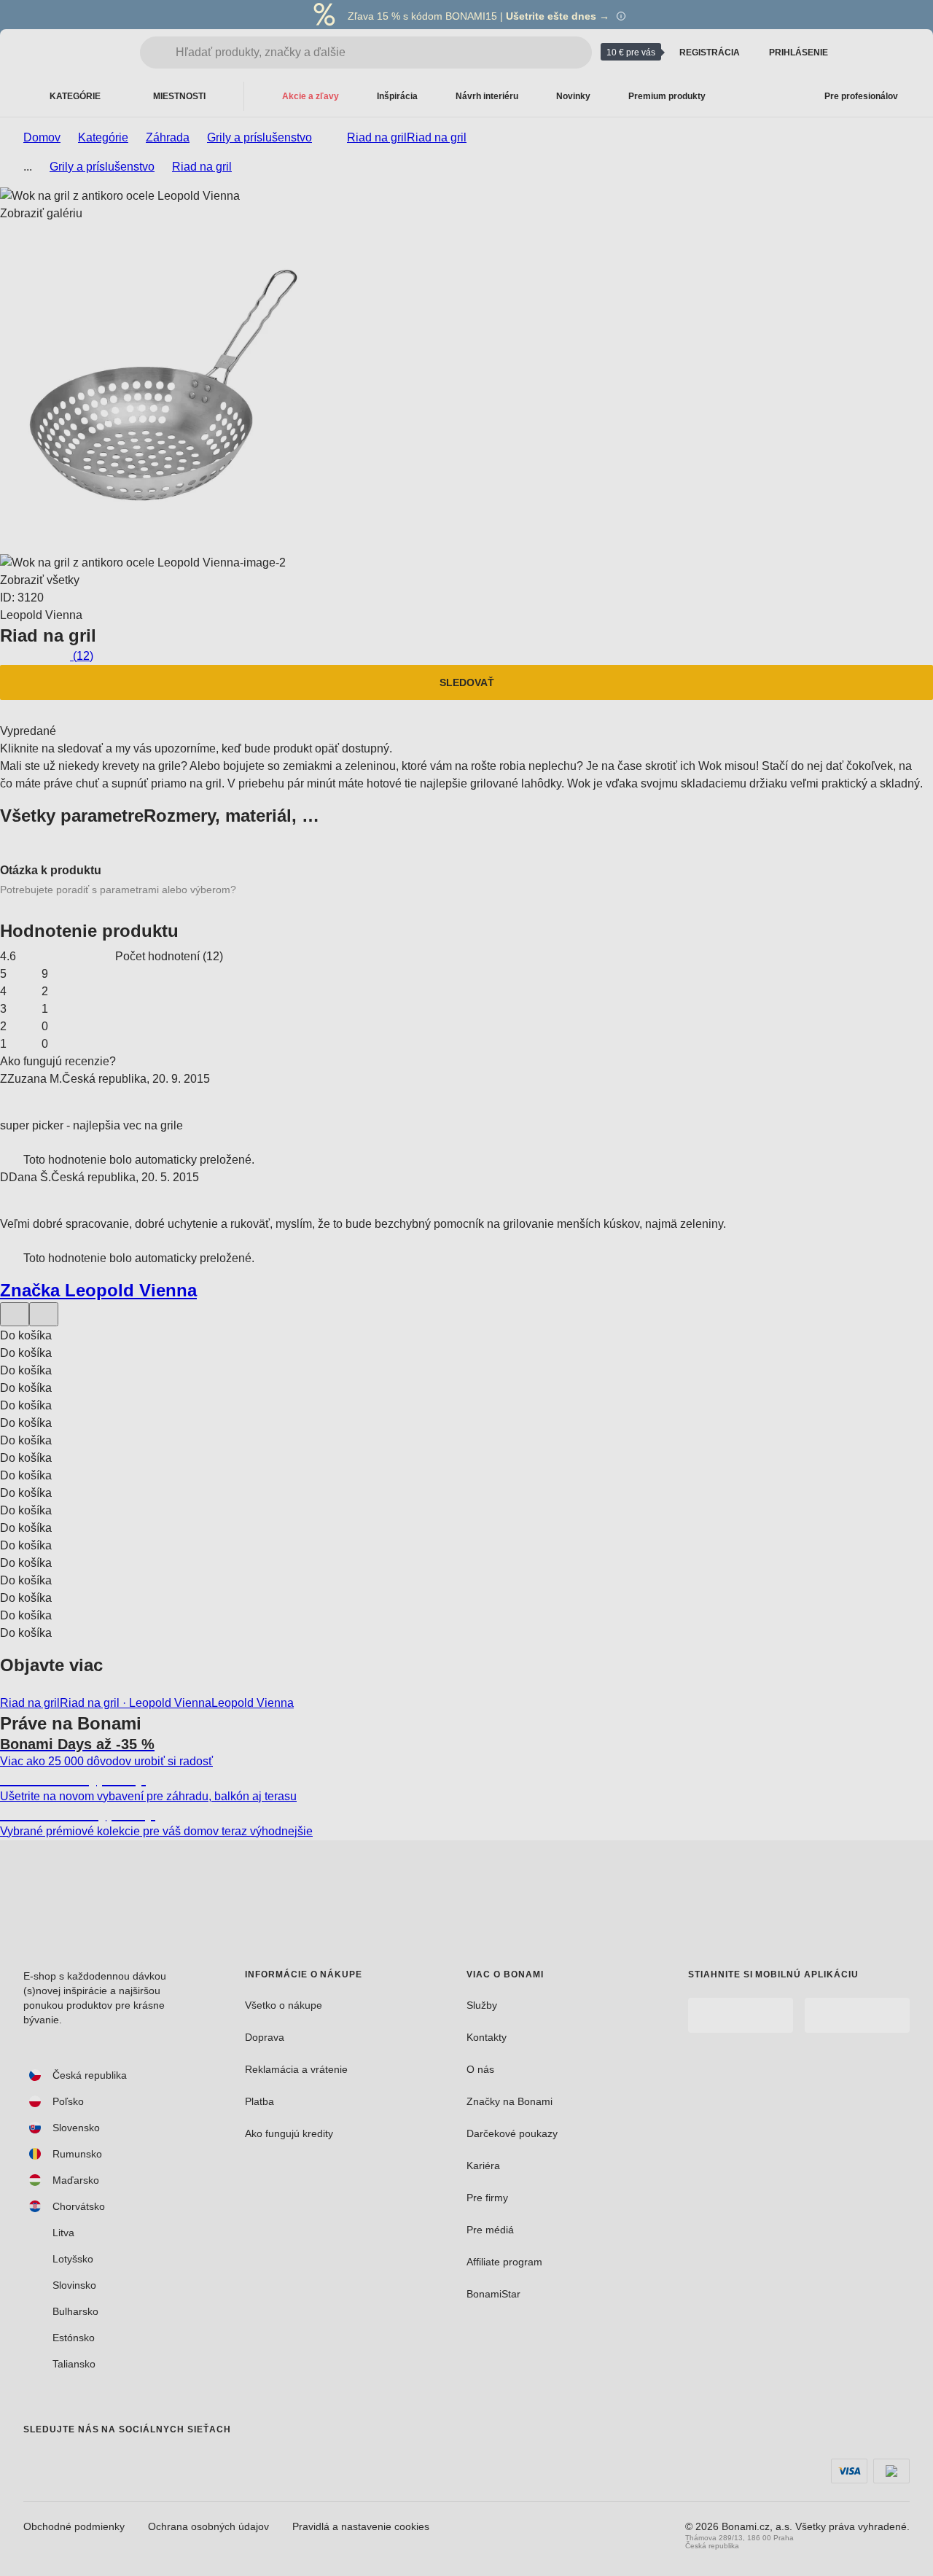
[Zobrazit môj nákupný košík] (898, 52)
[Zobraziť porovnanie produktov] (863, 52)
